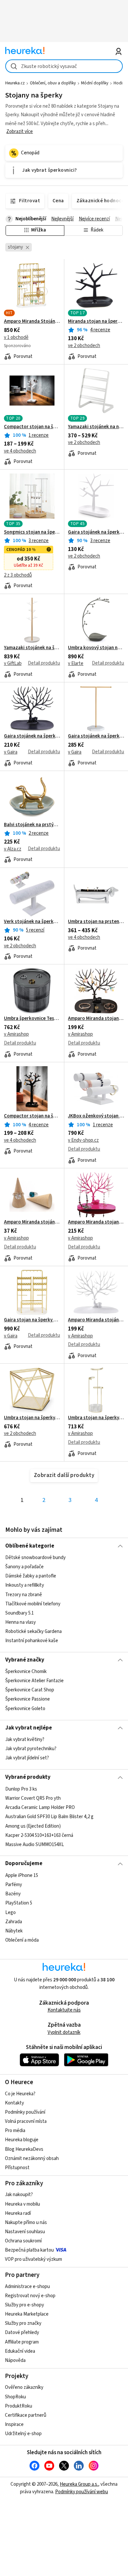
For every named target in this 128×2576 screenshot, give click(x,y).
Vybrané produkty (28, 1777)
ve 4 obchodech (20, 451)
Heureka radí (18, 2213)
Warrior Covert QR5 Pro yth (33, 1798)
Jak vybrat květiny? (25, 1739)
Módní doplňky (95, 83)
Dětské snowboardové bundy (35, 1558)
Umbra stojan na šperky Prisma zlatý (32, 1418)
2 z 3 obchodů (18, 575)
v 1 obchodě (16, 337)
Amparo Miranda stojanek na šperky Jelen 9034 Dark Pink (96, 1222)
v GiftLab (13, 663)
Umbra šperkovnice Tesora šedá (32, 1019)
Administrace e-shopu (27, 2287)
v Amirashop (16, 1034)
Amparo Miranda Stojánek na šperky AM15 (32, 321)
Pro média (15, 2131)
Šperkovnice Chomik (26, 1672)
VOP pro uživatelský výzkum (33, 2259)
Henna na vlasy (21, 1622)
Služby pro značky (23, 2323)
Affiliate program (22, 2342)
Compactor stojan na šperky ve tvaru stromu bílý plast (32, 427)
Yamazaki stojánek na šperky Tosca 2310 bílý (32, 648)
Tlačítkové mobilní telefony (33, 1604)
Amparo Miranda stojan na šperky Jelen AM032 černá (96, 1019)
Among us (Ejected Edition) (33, 1826)
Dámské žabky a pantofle (31, 1576)
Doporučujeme (24, 1863)
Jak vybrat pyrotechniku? (31, 1749)
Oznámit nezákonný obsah (32, 2158)
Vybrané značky (25, 1660)
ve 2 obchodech (84, 346)
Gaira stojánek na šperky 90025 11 (96, 532)
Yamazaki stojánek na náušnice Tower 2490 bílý (96, 427)
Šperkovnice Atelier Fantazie (34, 1681)
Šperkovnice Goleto (25, 1709)
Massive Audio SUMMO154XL (35, 1844)
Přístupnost (17, 2168)
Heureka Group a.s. (79, 2484)
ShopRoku (15, 2397)
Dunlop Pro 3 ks (21, 1789)
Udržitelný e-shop (23, 2434)
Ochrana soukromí (23, 2241)
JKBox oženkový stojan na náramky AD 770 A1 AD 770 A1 (96, 1116)
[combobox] (64, 66)
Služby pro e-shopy (24, 2305)
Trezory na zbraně (24, 1594)
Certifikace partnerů (26, 2415)
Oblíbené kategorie (30, 1546)
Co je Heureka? (20, 2094)
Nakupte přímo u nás (26, 2223)
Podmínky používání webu (82, 2492)
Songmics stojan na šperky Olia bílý (32, 532)
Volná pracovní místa (26, 2121)
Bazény (13, 1894)
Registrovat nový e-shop (30, 2296)
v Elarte (76, 663)
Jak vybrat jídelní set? (27, 1758)
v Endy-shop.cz (83, 1140)
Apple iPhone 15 (22, 1875)
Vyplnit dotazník (64, 2032)
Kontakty (14, 2103)
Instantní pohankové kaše (32, 1641)
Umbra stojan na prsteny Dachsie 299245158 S (96, 922)
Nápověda (15, 2360)
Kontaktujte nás (64, 2010)
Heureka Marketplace (27, 2314)
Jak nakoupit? (19, 2195)
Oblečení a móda (22, 1940)
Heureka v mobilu (22, 2204)
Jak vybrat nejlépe (29, 1728)
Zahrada (14, 1921)
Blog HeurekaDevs (24, 2149)
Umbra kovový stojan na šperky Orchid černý (96, 648)
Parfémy (14, 1885)
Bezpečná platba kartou (29, 2250)
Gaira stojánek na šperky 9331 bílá (96, 736)
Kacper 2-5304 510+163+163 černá (39, 1835)
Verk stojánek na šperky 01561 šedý (32, 922)
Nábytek (14, 1931)
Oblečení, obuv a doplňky (53, 83)
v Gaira (11, 752)
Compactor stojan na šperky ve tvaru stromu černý (32, 1116)
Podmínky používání (25, 2112)
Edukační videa (20, 2351)
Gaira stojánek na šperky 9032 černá (32, 736)
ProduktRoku (19, 2406)
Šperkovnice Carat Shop (30, 1690)
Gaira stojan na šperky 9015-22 (32, 1320)
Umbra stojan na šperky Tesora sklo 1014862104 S (96, 1418)
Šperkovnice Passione (28, 1699)
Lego (11, 1912)
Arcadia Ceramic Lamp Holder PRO (40, 1807)
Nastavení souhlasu (25, 2232)
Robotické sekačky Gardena (33, 1631)
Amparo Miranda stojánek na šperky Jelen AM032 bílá (96, 1320)
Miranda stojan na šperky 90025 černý (96, 321)
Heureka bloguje (22, 2140)
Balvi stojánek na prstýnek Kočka (32, 825)
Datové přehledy (22, 2333)
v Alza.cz (13, 849)
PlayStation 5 (19, 1903)
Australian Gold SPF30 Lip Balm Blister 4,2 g (49, 1817)
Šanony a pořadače (24, 1567)
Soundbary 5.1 (20, 1613)
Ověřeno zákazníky (24, 2387)
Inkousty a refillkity (25, 1585)
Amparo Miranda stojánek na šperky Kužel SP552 (32, 1222)
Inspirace (14, 2424)
